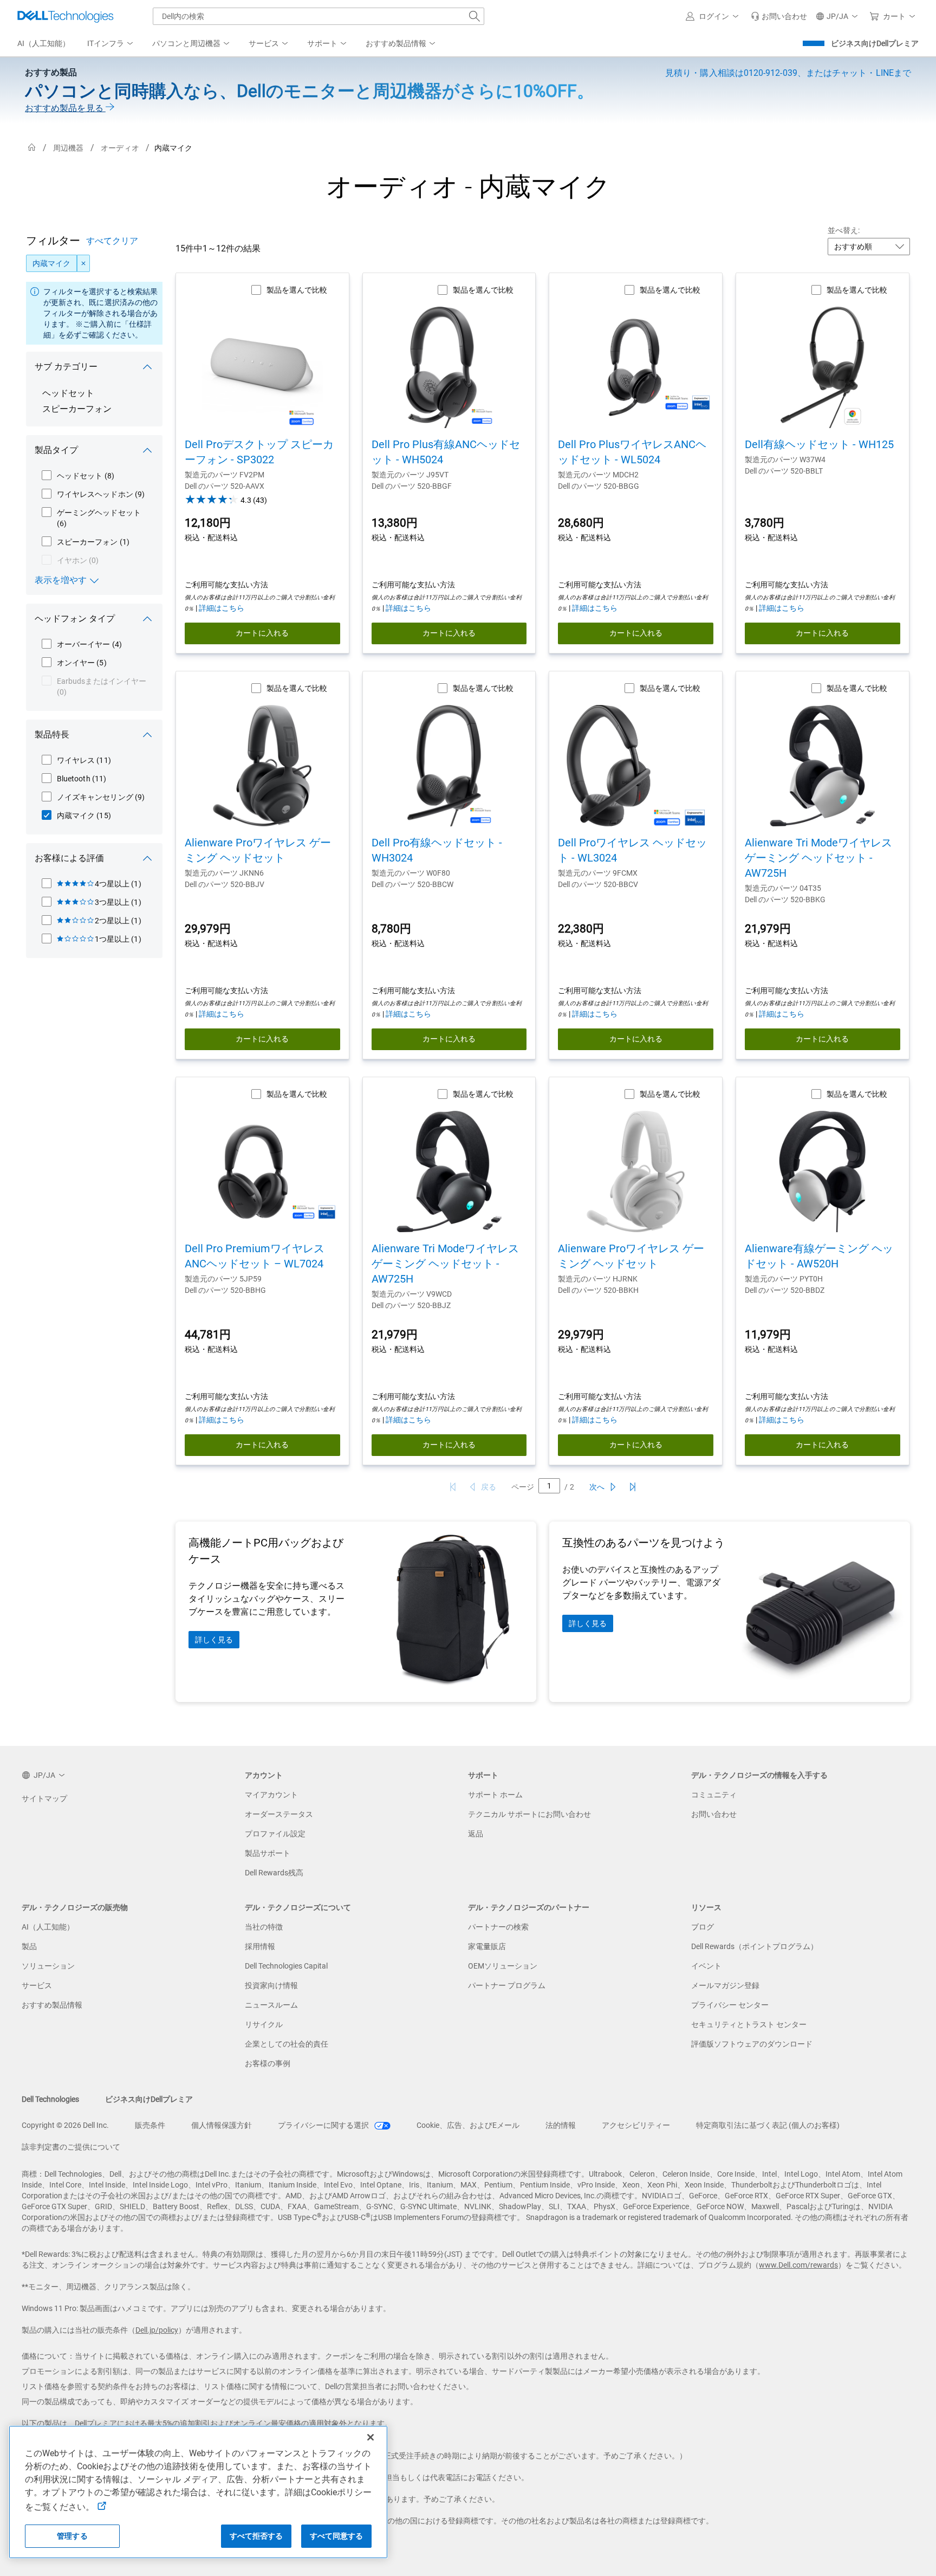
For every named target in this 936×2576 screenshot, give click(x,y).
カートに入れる (262, 633)
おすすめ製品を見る (65, 108)
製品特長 (52, 734)
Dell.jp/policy (157, 2330)
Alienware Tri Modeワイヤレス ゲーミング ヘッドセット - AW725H (818, 858)
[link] (779, 16)
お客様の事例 (268, 2063)
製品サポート (268, 1853)
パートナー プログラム (507, 1985)
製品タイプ (56, 450)
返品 (476, 1834)
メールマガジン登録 (725, 1985)
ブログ (703, 1927)
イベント (706, 1966)
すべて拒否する (256, 2536)
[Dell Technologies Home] (66, 16)
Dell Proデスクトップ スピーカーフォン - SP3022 (259, 452)
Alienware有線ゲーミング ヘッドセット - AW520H (819, 1256)
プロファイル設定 (275, 1834)
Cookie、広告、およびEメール (468, 2125)
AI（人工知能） (48, 1927)
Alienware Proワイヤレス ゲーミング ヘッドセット (258, 850)
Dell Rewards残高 (274, 1873)
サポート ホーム (495, 1795)
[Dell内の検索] (474, 16)
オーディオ (120, 148)
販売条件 (150, 2125)
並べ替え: (844, 230)
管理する (72, 2536)
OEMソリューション (503, 1966)
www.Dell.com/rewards (798, 2265)
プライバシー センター (730, 2005)
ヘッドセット (68, 393)
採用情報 (260, 1946)
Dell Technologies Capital (286, 1966)
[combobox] (318, 16)
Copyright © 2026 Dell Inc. (65, 2125)
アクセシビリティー (636, 2125)
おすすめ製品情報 (52, 2005)
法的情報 (561, 2125)
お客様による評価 (69, 858)
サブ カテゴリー (66, 367)
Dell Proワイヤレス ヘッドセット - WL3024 (632, 850)
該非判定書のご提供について (71, 2147)
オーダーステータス (279, 1814)
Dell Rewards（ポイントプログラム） (755, 1946)
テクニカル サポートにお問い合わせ (529, 1814)
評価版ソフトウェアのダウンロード (752, 2044)
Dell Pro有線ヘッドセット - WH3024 (437, 850)
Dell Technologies (50, 2099)
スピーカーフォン (77, 409)
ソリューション (48, 1966)
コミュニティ (714, 1795)
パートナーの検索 (498, 1927)
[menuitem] (111, 44)
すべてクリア (112, 241)
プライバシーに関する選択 (324, 2125)
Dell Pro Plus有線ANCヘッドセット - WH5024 (446, 452)
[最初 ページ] (453, 1487)
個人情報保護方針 (222, 2125)
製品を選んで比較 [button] (297, 290)
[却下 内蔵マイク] (83, 263)
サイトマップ (44, 1798)
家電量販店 (487, 1946)
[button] (714, 16)
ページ (523, 1487)
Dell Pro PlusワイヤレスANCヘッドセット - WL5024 (632, 452)
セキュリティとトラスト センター (749, 2024)
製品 (29, 1946)
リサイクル (264, 2024)
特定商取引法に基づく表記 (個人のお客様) (768, 2125)
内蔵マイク (51, 263)
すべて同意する (337, 2536)
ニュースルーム (271, 2005)
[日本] (32, 148)
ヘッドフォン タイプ (75, 619)
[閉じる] (370, 2437)
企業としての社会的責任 (287, 2044)
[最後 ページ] (633, 1487)
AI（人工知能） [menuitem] (44, 43)
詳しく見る (214, 1640)
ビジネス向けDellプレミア (875, 43)
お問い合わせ (714, 1814)
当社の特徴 (264, 1927)
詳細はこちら (222, 608)
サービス (37, 1985)
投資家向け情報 (271, 1985)
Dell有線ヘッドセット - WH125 (819, 444)
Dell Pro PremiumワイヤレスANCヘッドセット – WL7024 (255, 1256)
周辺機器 (68, 148)
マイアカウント (271, 1795)
